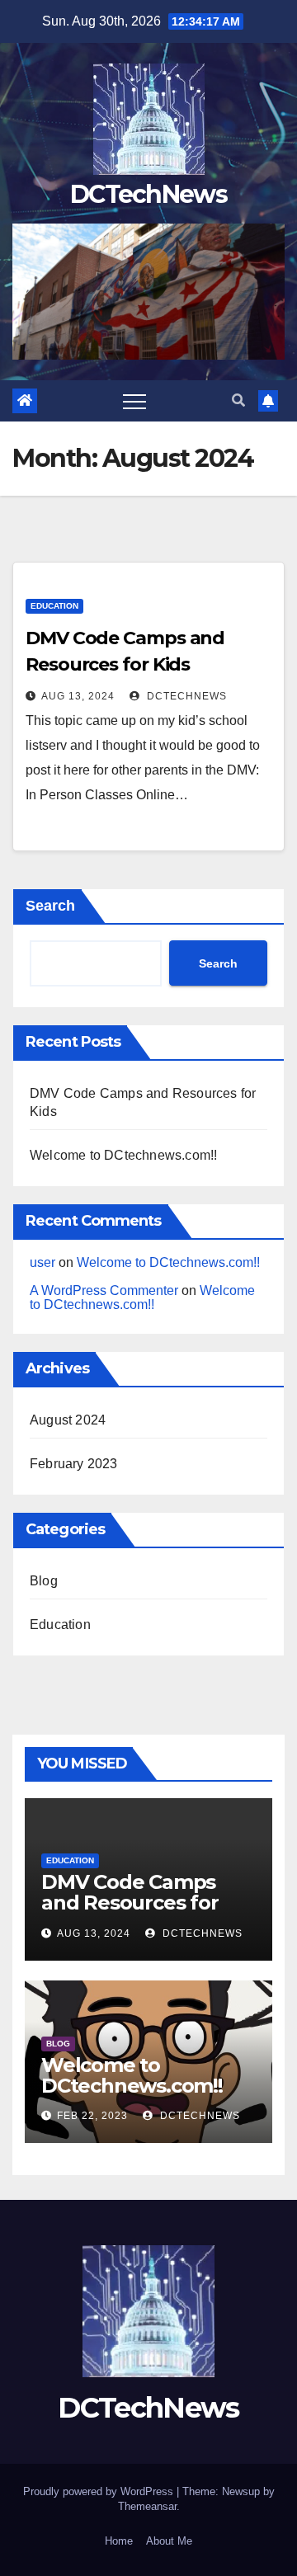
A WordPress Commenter (104, 1290)
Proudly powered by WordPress (100, 2491)
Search (50, 906)
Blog (44, 1581)
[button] (238, 400)
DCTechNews (148, 194)
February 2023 (74, 1464)
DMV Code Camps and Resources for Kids (130, 1903)
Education (54, 606)
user (42, 1262)
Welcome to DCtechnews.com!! (123, 1155)
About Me (169, 2541)
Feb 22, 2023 (92, 2116)
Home (119, 2541)
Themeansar (147, 2506)
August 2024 (68, 1420)
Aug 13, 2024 (78, 696)
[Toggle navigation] (134, 401)
